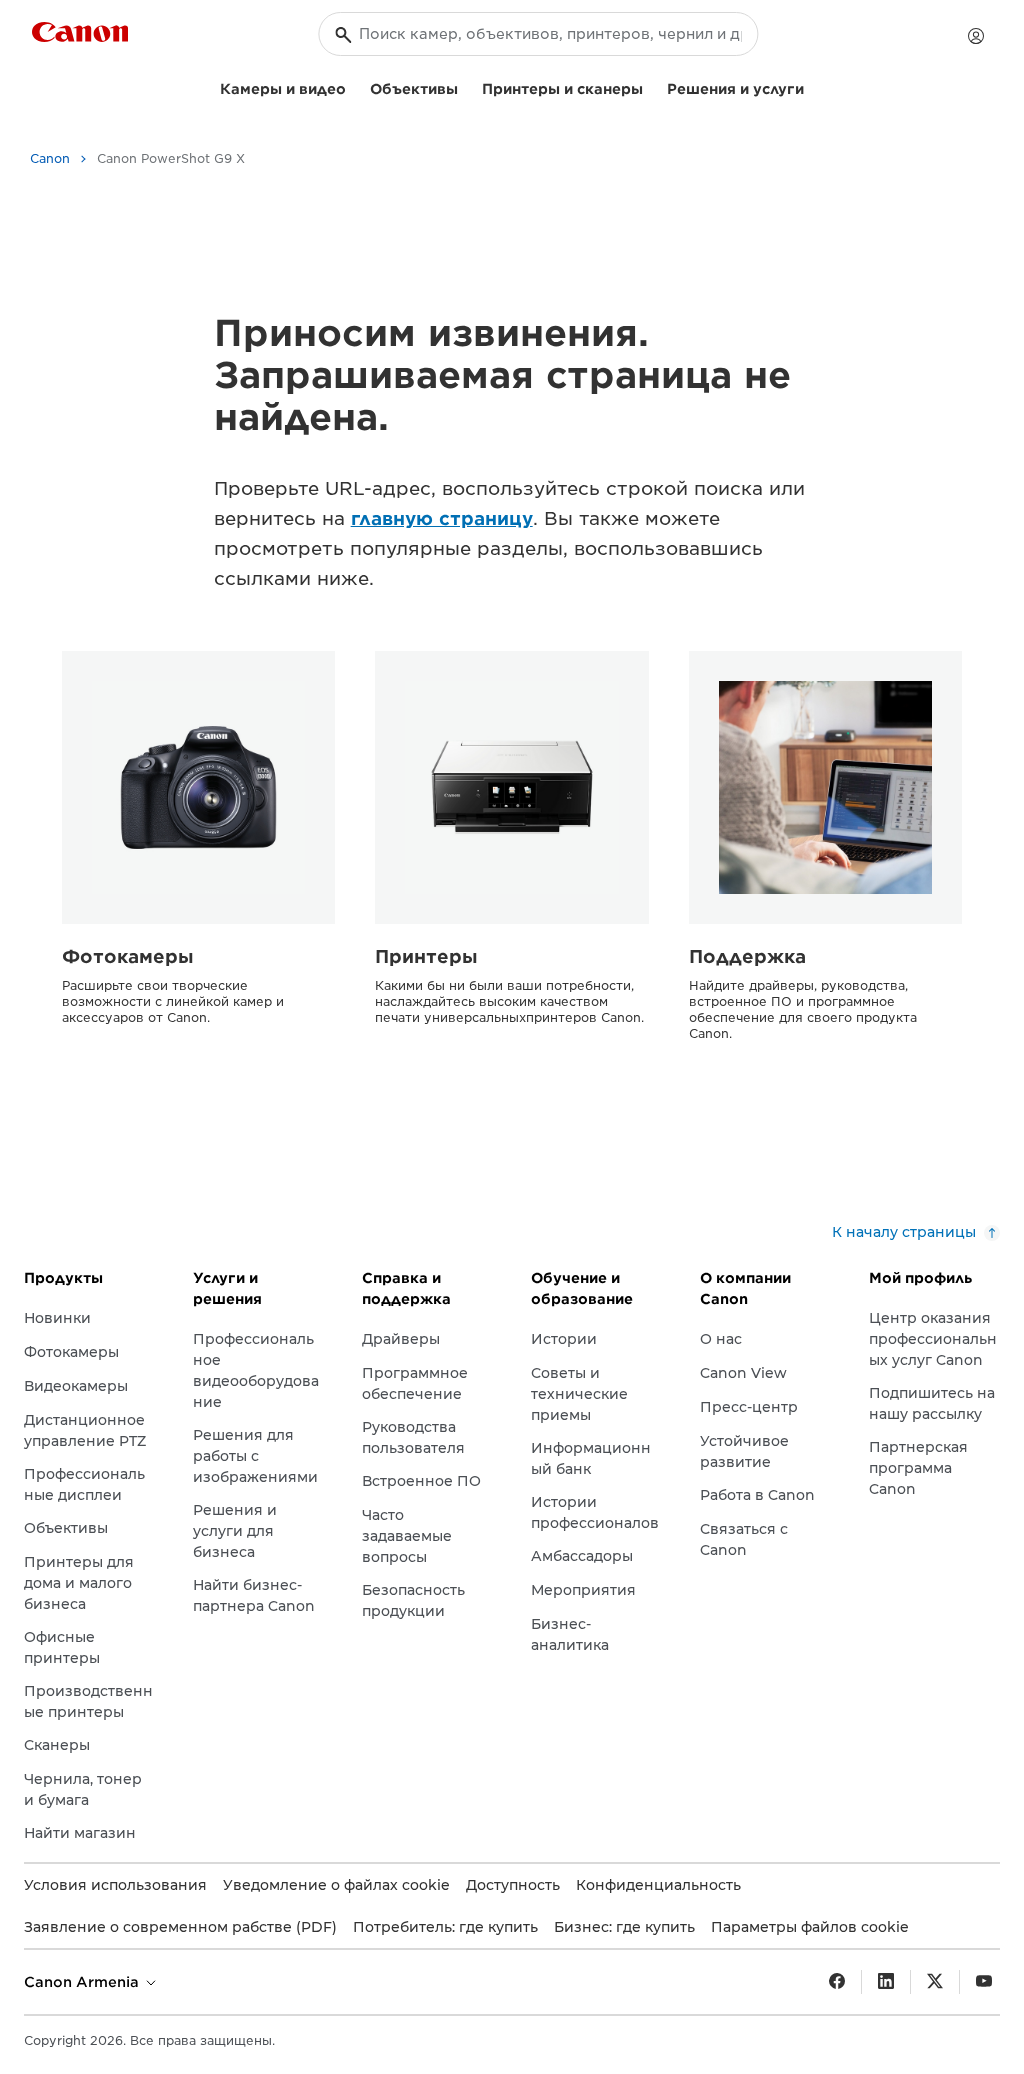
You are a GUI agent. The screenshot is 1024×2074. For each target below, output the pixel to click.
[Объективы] (466, 86)
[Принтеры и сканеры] (651, 86)
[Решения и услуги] (812, 86)
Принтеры (426, 956)
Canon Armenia (83, 1982)
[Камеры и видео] (354, 86)
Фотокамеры (128, 956)
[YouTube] (984, 1982)
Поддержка (747, 956)
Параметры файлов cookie (810, 1927)
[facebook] (837, 1982)
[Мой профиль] (976, 36)
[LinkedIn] (886, 1982)
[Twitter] (935, 1982)
